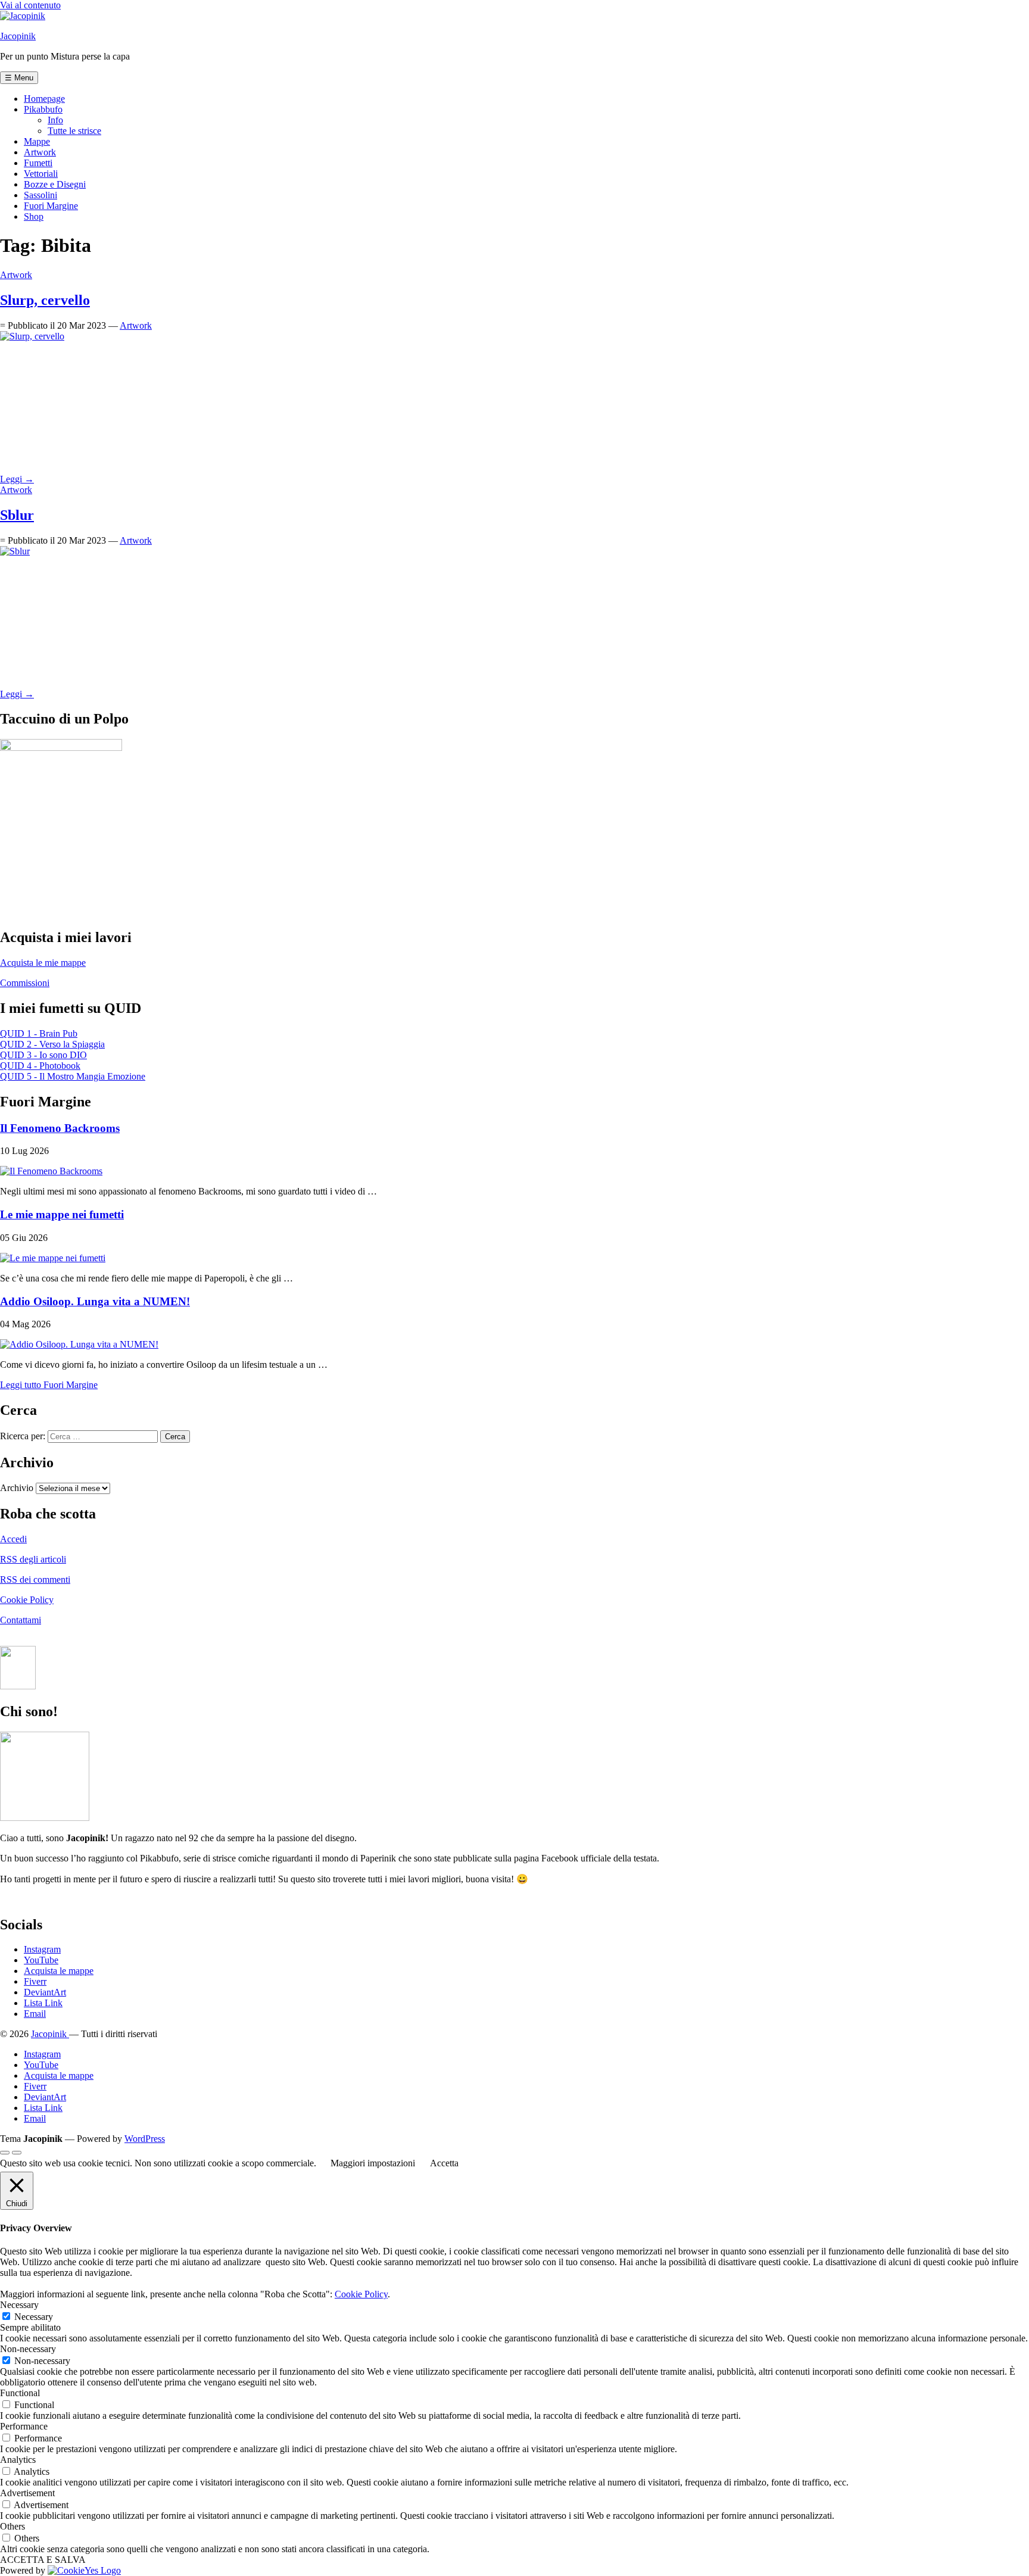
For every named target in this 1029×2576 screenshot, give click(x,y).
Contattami (21, 1620)
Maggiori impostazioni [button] (373, 2163)
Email (35, 2014)
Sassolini (40, 195)
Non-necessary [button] (28, 2349)
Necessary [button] (19, 2305)
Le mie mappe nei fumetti (62, 1214)
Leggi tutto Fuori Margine (49, 1385)
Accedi (13, 1539)
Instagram (42, 1949)
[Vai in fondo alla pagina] (17, 2153)
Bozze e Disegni (55, 184)
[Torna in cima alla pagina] (5, 2153)
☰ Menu (19, 78)
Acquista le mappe (59, 1971)
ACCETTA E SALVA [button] (43, 2560)
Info (55, 120)
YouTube (41, 1960)
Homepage (44, 99)
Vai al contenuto (30, 5)
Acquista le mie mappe (43, 963)
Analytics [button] (18, 2460)
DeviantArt (45, 1992)
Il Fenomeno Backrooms (60, 1128)
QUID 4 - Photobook (40, 1066)
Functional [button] (20, 2393)
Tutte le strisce (74, 131)
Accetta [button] (444, 2163)
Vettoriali (41, 174)
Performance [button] (24, 2426)
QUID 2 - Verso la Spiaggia (52, 1044)
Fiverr (35, 1981)
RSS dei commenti (35, 1579)
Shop (34, 216)
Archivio (17, 1488)
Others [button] (13, 2526)
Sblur (17, 515)
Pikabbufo (43, 109)
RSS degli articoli (33, 1559)
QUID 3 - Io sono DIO (43, 1055)
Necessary (34, 2317)
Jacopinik (18, 36)
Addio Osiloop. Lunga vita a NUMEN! (95, 1301)
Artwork (40, 152)
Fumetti (38, 163)
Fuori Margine (51, 206)
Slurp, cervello (45, 300)
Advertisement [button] (27, 2493)
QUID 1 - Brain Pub (39, 1033)
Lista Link (43, 2003)
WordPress (145, 2139)
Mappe (37, 141)
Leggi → (17, 479)
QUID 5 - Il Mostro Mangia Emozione (73, 1076)
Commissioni (25, 983)
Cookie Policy (27, 1600)
